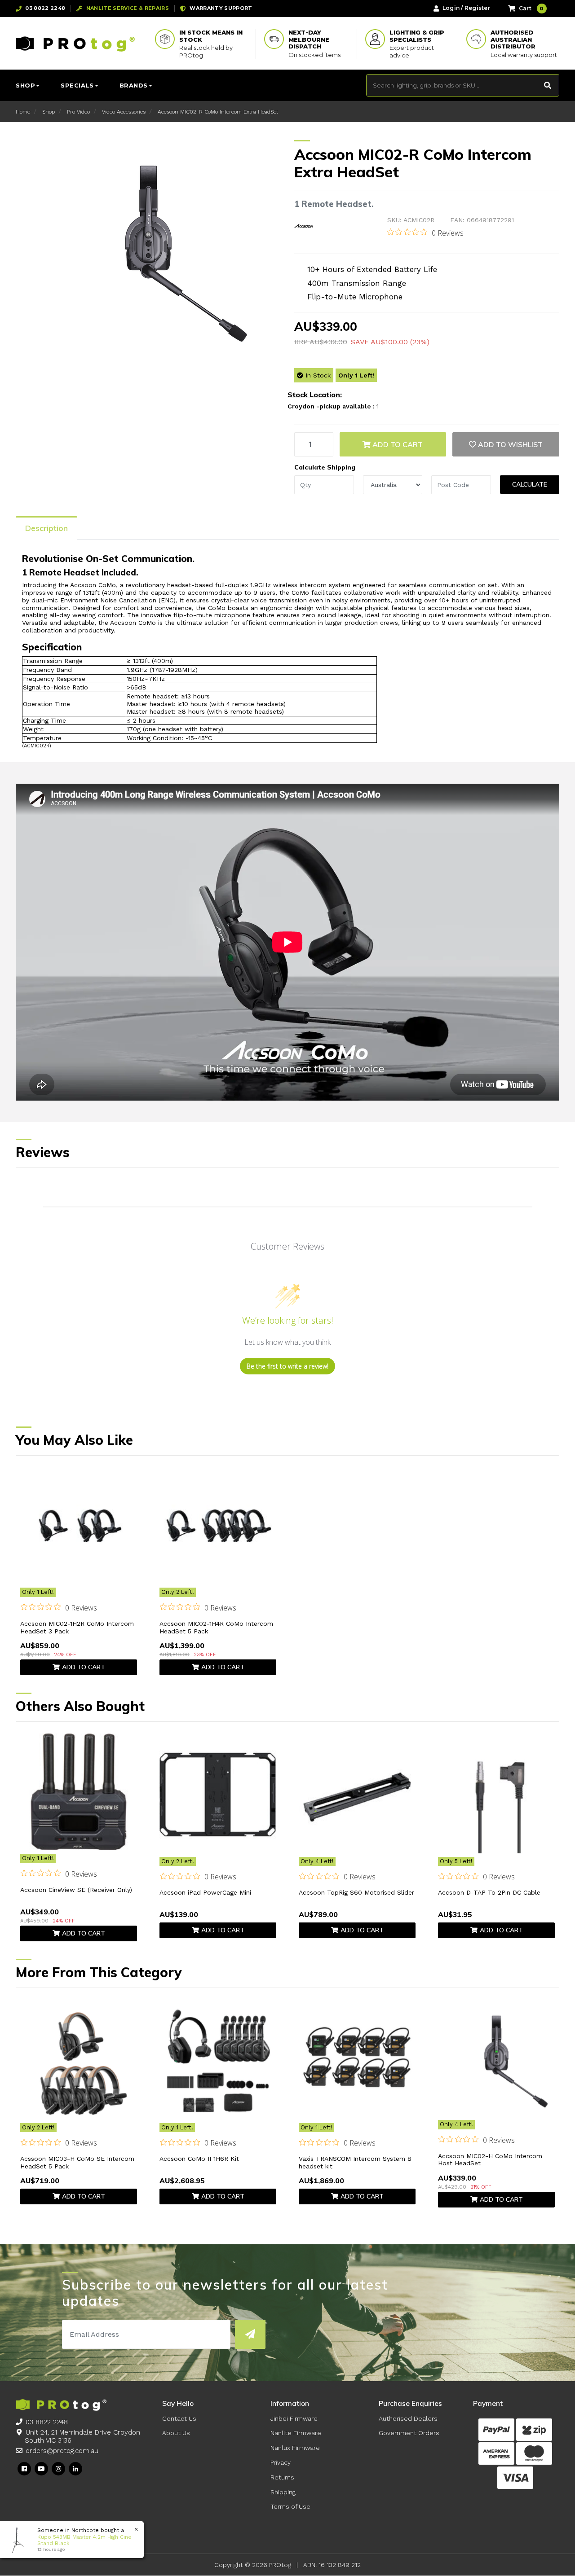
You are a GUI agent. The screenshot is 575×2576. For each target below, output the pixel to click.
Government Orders (409, 2433)
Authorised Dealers (408, 2418)
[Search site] (548, 85)
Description (46, 528)
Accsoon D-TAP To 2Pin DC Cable (489, 1892)
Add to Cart (397, 444)
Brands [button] (134, 85)
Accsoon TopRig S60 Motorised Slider (356, 1892)
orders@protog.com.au (62, 2451)
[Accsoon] (304, 226)
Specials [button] (77, 85)
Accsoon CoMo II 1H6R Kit (199, 2159)
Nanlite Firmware (296, 2433)
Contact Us (179, 2418)
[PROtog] (75, 44)
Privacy (281, 2462)
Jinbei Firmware (294, 2418)
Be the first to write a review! (287, 1366)
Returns (282, 2477)
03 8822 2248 (47, 2422)
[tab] (46, 528)
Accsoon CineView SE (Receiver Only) (76, 1890)
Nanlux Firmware (295, 2448)
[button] (506, 444)
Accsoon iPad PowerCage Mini (205, 1892)
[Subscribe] (250, 2334)
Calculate (530, 484)
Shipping (283, 2492)
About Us (176, 2433)
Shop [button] (25, 85)
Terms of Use (290, 2506)
